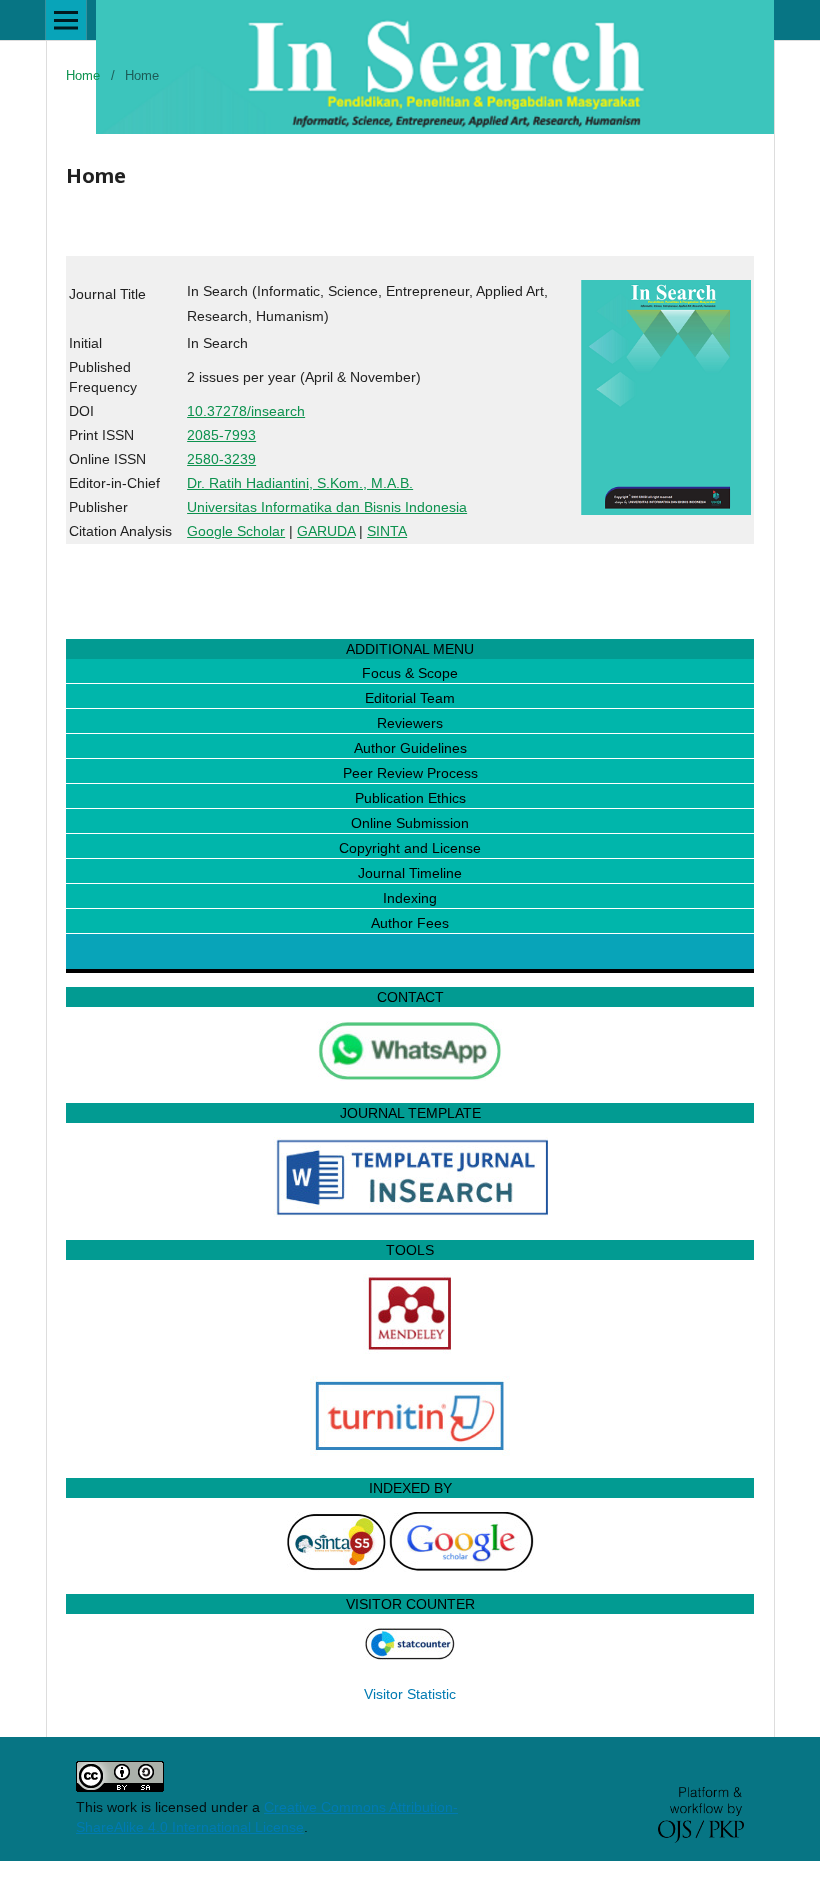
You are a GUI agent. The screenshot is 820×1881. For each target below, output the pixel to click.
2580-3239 (221, 459)
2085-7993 (221, 435)
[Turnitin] (410, 1451)
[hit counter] (410, 1655)
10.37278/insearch (246, 411)
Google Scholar (236, 531)
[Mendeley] (410, 1349)
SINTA (387, 531)
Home (83, 75)
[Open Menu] (66, 20)
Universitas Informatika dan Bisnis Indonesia (327, 507)
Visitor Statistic (410, 1694)
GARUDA (326, 531)
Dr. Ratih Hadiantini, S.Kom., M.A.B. (300, 483)
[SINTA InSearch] (336, 1567)
